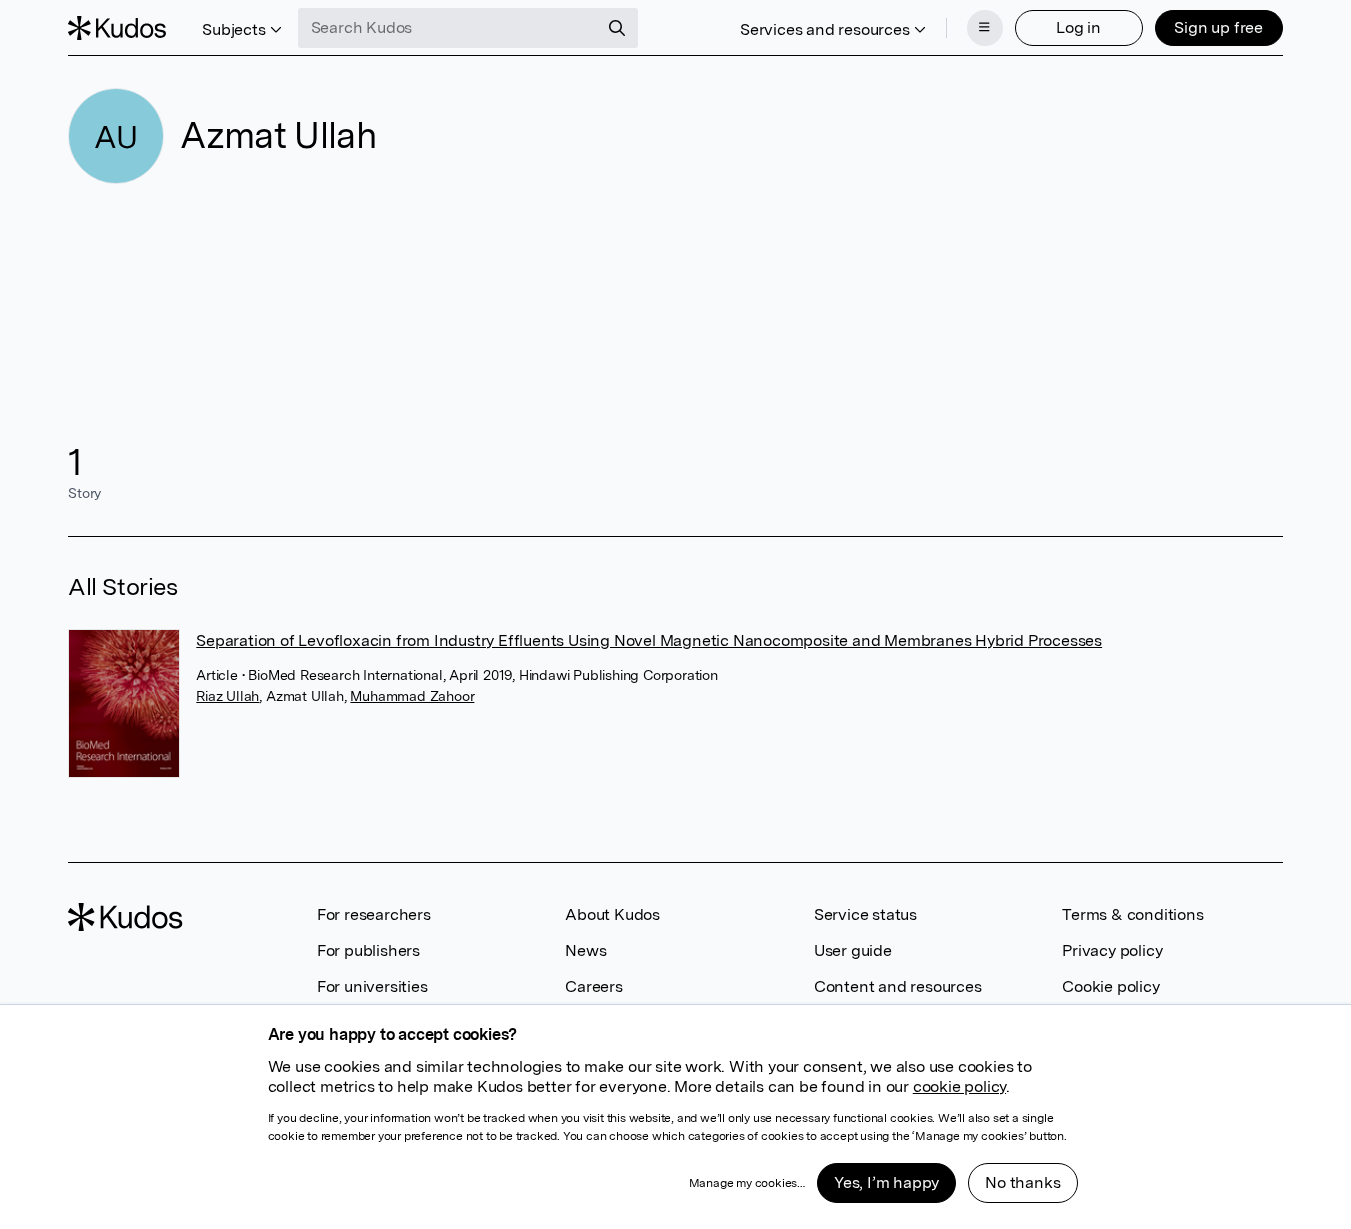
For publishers (368, 950)
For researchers (374, 914)
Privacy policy (1112, 950)
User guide (853, 950)
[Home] (117, 28)
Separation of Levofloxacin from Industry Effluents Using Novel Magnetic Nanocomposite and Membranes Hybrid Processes (649, 640)
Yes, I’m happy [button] (886, 1182)
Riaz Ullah (227, 696)
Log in (1078, 27)
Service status (865, 914)
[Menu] (985, 28)
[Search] (617, 28)
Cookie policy (1110, 986)
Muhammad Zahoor (412, 696)
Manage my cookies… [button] (747, 1183)
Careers (594, 986)
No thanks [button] (1022, 1182)
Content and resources (898, 986)
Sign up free (1218, 27)
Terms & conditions (1132, 914)
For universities (372, 986)
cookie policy (959, 1086)
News (585, 950)
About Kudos (612, 914)
